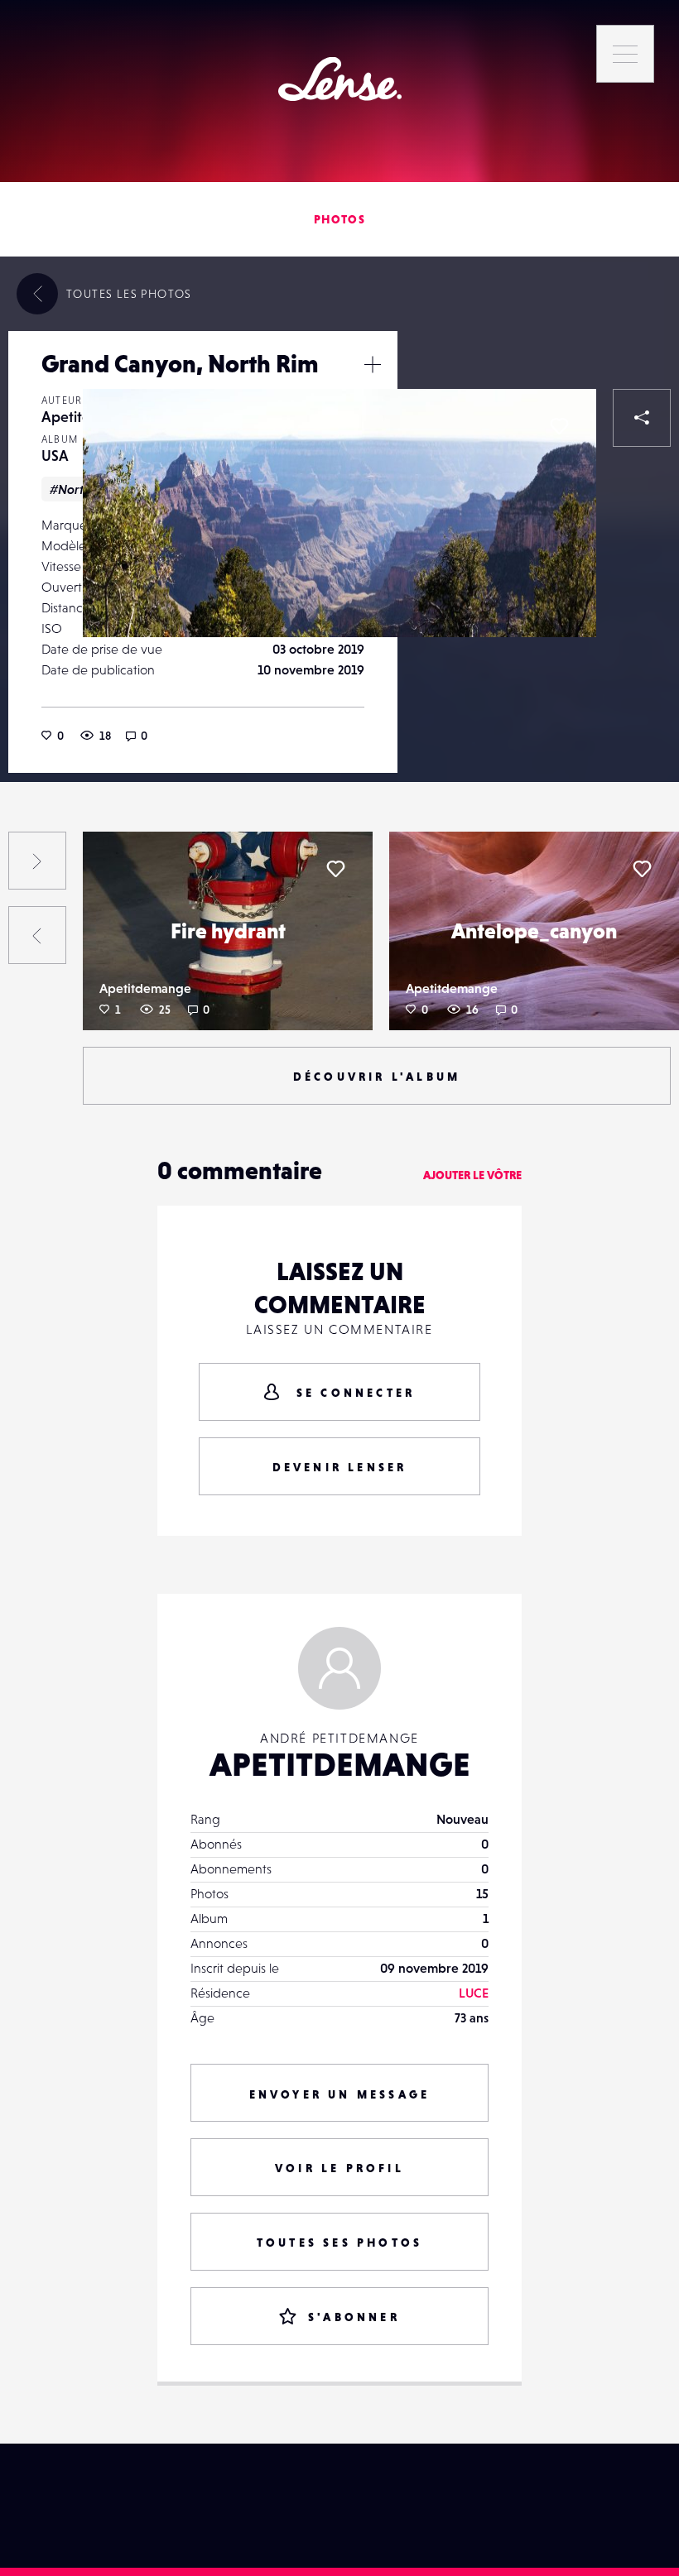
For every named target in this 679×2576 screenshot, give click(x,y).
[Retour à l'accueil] (340, 79)
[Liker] (559, 426)
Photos (339, 219)
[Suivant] (37, 861)
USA (55, 456)
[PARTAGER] (642, 418)
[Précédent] (37, 935)
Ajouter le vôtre (472, 1175)
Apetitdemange (145, 988)
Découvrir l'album (377, 1077)
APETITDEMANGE (340, 1764)
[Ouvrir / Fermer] (373, 364)
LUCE (474, 1993)
